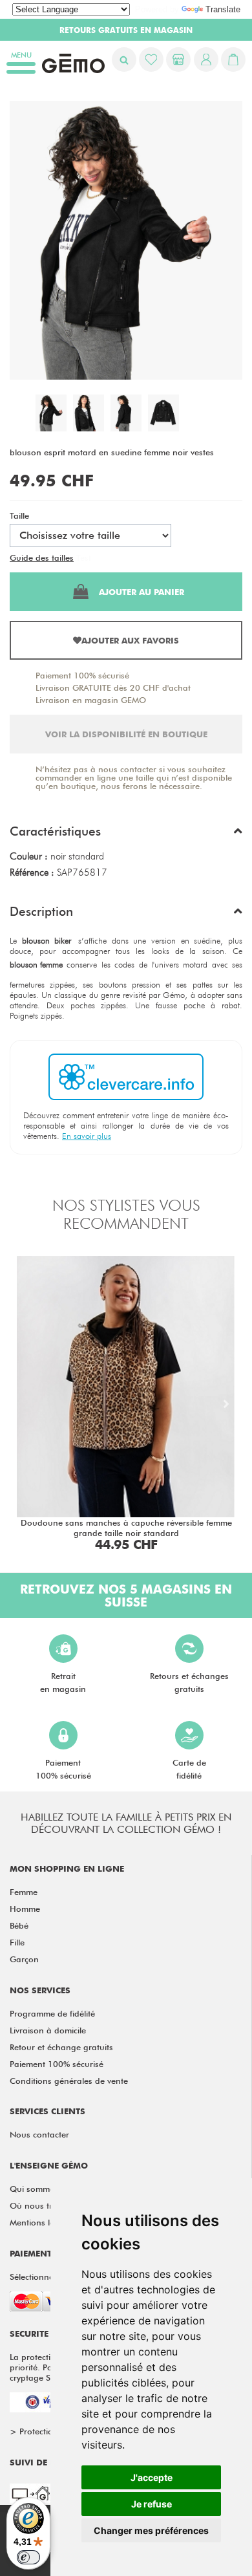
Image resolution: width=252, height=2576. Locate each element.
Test (84, 557)
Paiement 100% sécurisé (82, 675)
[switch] (28, 2557)
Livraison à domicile (48, 2030)
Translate (223, 9)
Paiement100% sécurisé (63, 1769)
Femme (24, 1892)
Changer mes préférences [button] (151, 2530)
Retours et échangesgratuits (189, 1682)
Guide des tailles (42, 557)
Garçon (24, 1959)
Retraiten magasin (63, 1682)
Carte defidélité (189, 1769)
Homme (25, 1909)
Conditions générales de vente (69, 2081)
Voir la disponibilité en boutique (126, 734)
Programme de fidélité (52, 2013)
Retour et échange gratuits (61, 2047)
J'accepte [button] (152, 2477)
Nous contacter (39, 2134)
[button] (126, 834)
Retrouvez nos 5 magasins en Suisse (126, 1596)
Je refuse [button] (152, 2504)
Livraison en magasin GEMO (91, 700)
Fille (17, 1942)
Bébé (19, 1925)
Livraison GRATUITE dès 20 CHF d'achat (113, 687)
